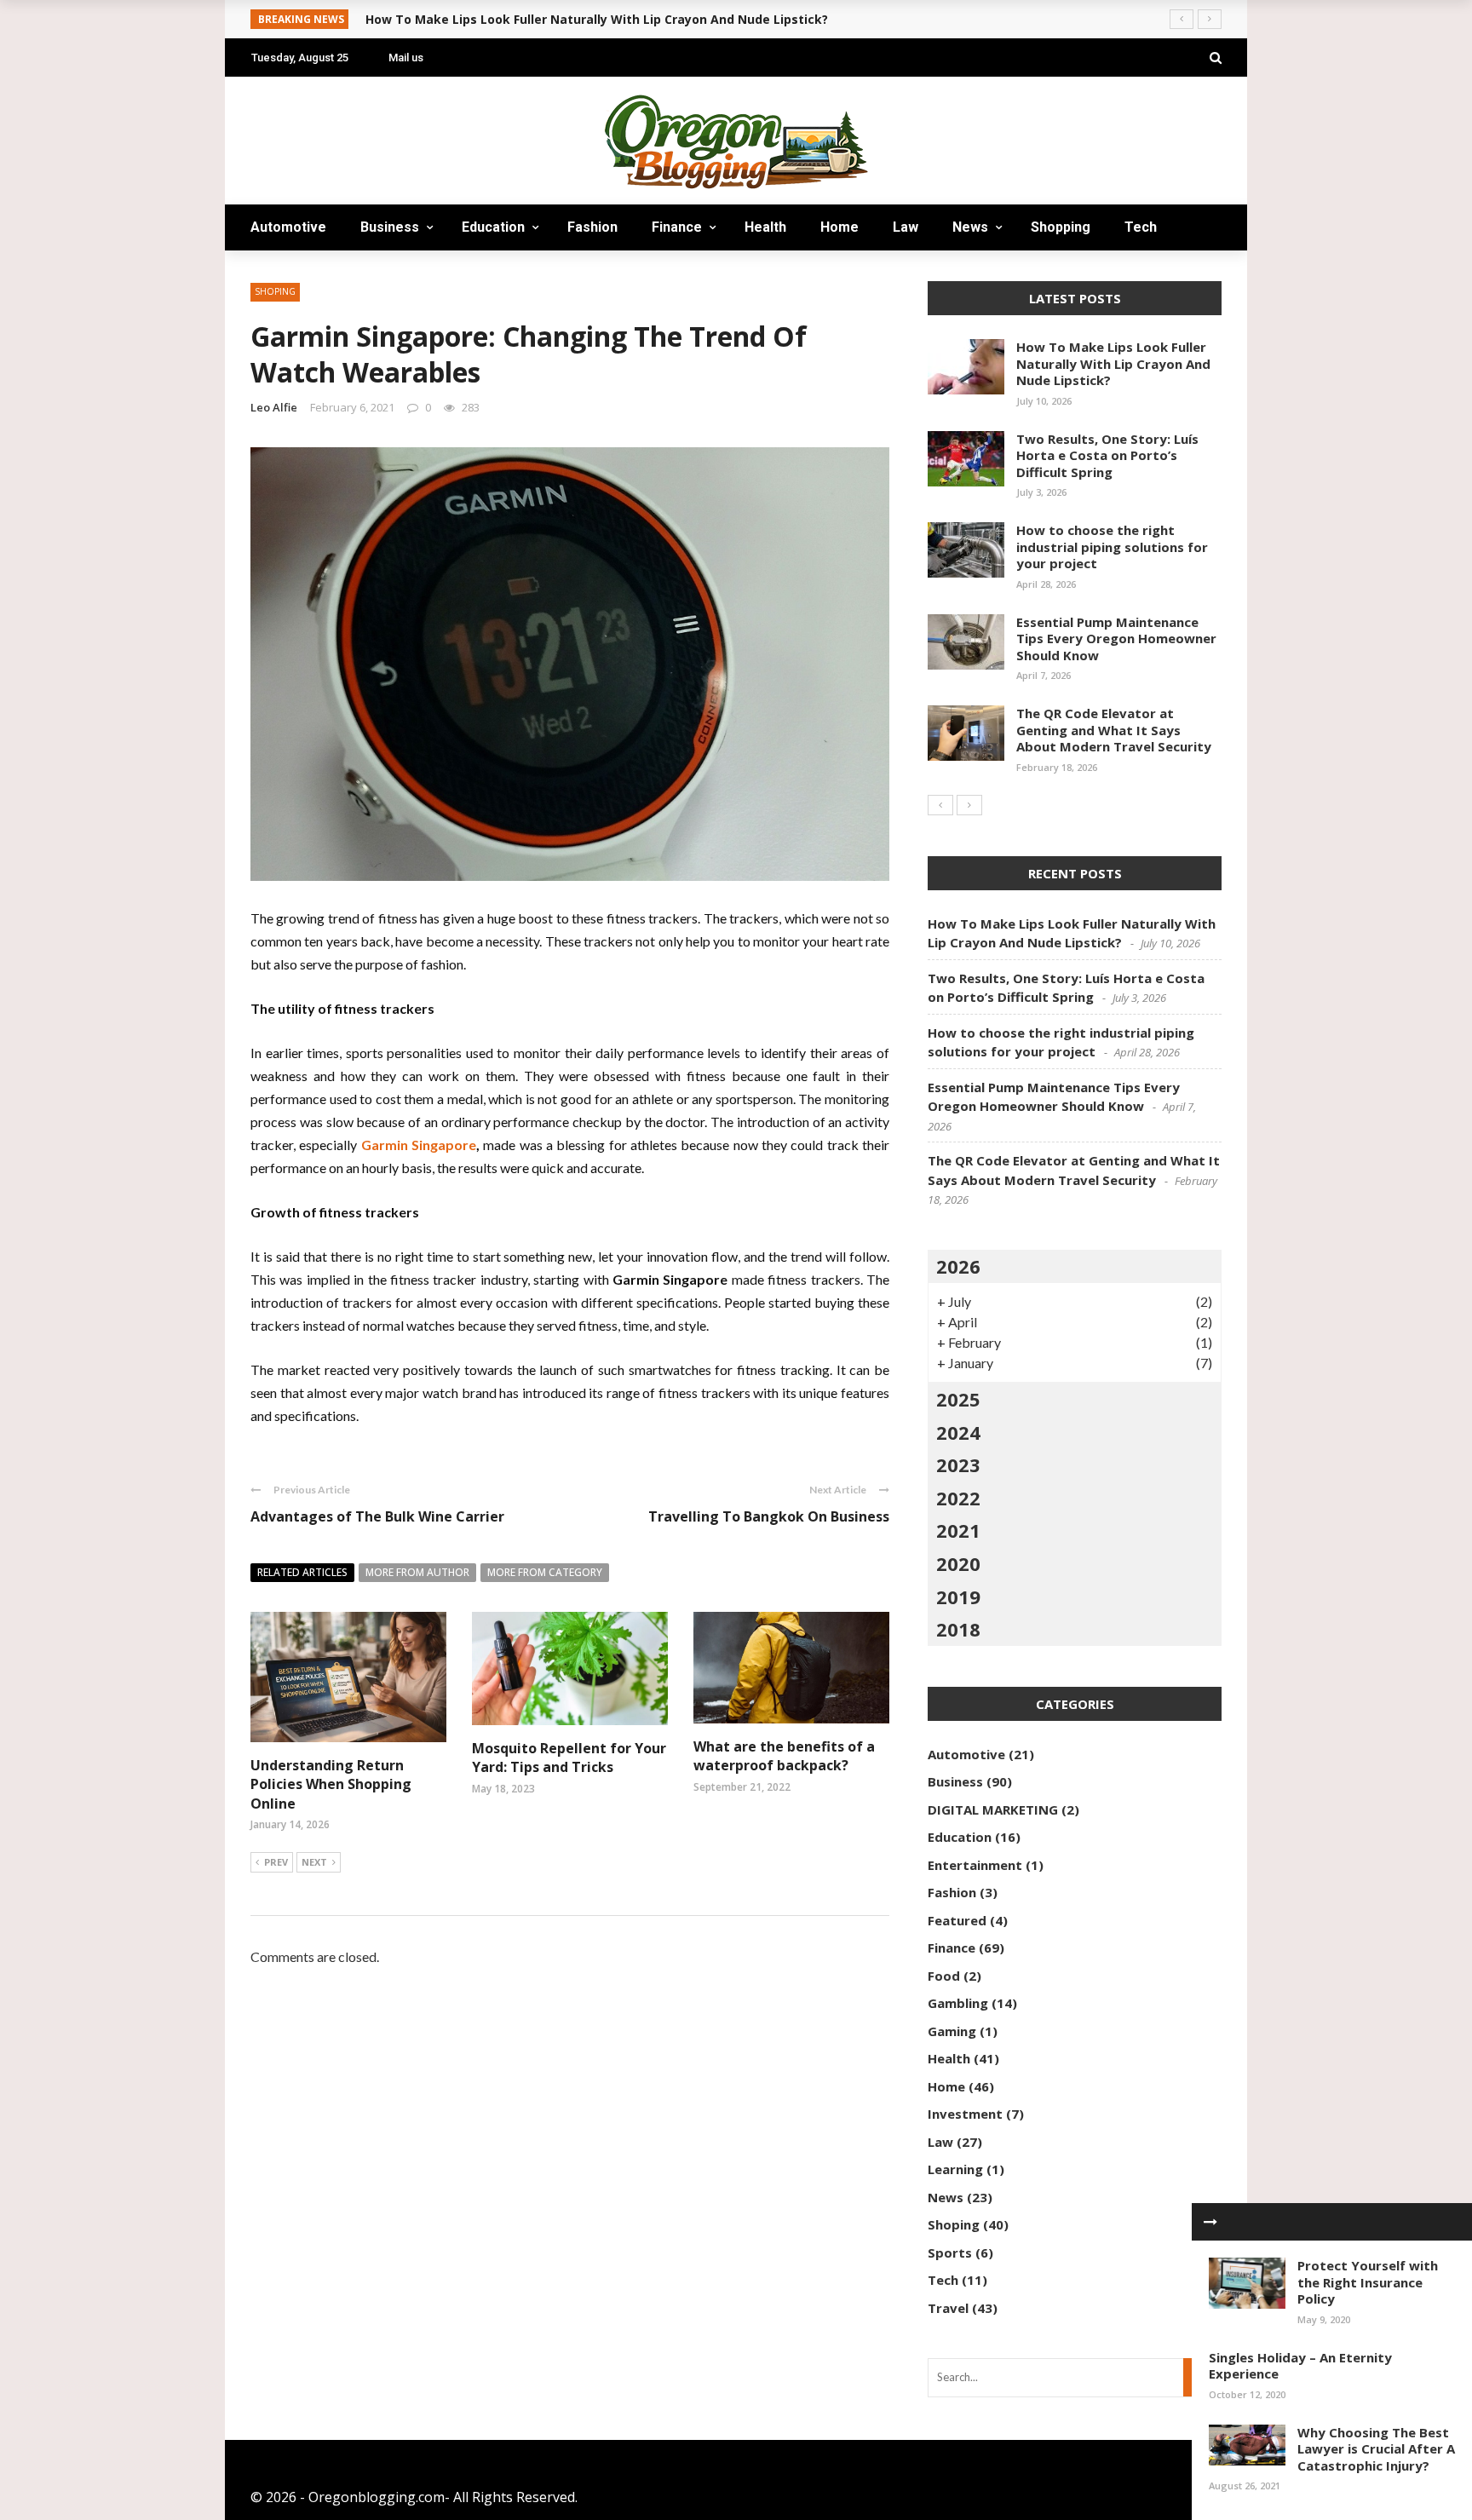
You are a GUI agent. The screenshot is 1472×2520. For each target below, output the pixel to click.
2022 (958, 1498)
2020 (958, 1563)
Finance (677, 227)
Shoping (954, 2224)
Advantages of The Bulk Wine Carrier (377, 1516)
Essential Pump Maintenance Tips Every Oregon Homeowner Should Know (1116, 639)
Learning (955, 2169)
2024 (958, 1432)
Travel (288, 273)
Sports (950, 2252)
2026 (958, 1266)
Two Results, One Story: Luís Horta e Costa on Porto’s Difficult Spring (1107, 455)
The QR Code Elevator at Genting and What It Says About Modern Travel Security (1114, 730)
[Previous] (940, 805)
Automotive (288, 227)
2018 (958, 1629)
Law (906, 227)
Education (493, 227)
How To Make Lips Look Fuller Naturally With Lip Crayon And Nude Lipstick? (1113, 363)
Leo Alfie (274, 407)
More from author (417, 1572)
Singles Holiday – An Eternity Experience (1300, 2366)
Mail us (406, 58)
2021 (958, 1530)
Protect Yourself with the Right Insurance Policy (1368, 2282)
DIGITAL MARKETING (993, 1809)
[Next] (969, 805)
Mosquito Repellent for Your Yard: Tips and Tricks (569, 1758)
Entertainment (975, 1865)
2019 (958, 1597)
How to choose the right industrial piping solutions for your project (1112, 547)
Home (839, 227)
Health (765, 227)
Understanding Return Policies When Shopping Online (331, 1784)
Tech (1141, 227)
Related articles (302, 1572)
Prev (276, 1862)
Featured (957, 1920)
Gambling (958, 2003)
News (970, 227)
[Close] (1210, 2222)
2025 (958, 1399)
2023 (958, 1464)
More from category (545, 1572)
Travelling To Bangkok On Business (769, 1516)
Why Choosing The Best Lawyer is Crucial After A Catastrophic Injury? (1376, 2449)
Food (944, 1976)
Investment (965, 2114)
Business (390, 227)
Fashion (592, 227)
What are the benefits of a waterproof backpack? (784, 1756)
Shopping (1061, 227)
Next (314, 1862)
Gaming (952, 2031)
